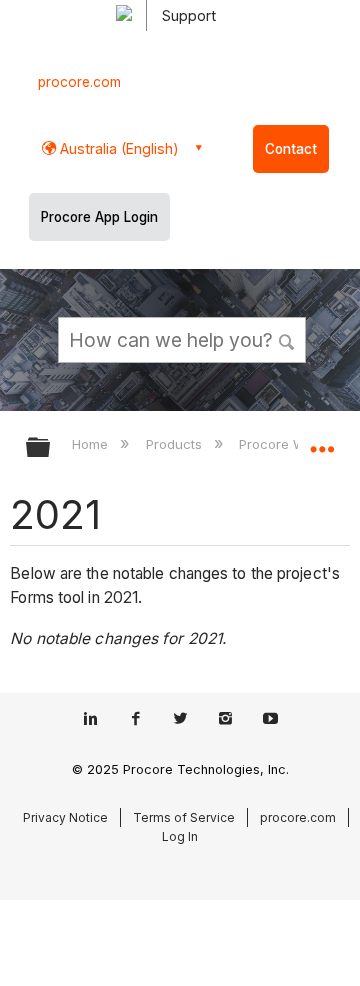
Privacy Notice (65, 817)
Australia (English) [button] (117, 148)
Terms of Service (184, 817)
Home (92, 444)
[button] (288, 339)
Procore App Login (99, 217)
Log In (180, 836)
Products (175, 444)
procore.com (79, 82)
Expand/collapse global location (322, 441)
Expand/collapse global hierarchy (51, 448)
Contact (291, 149)
